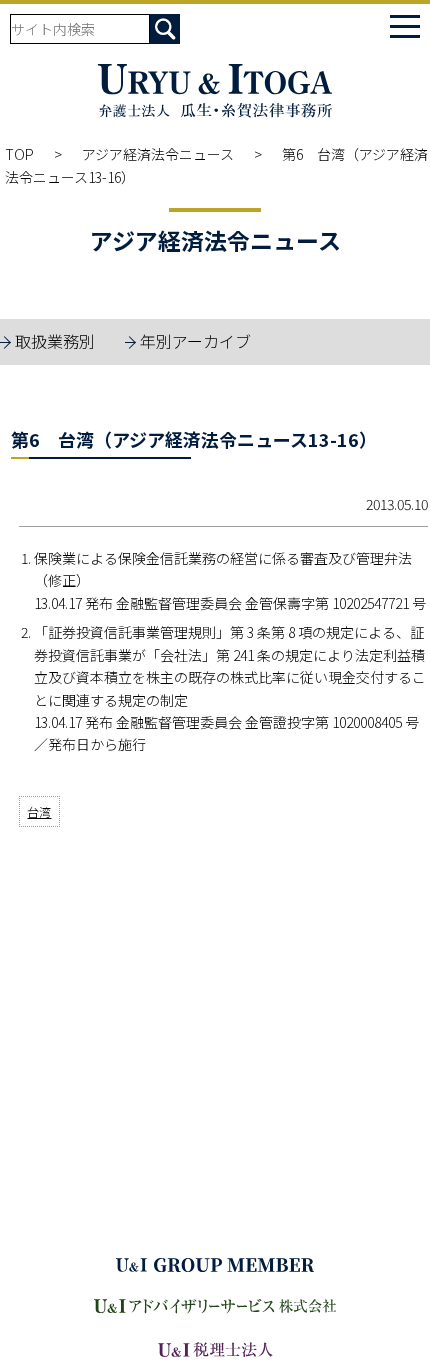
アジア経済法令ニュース (158, 154)
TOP (19, 154)
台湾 (39, 811)
